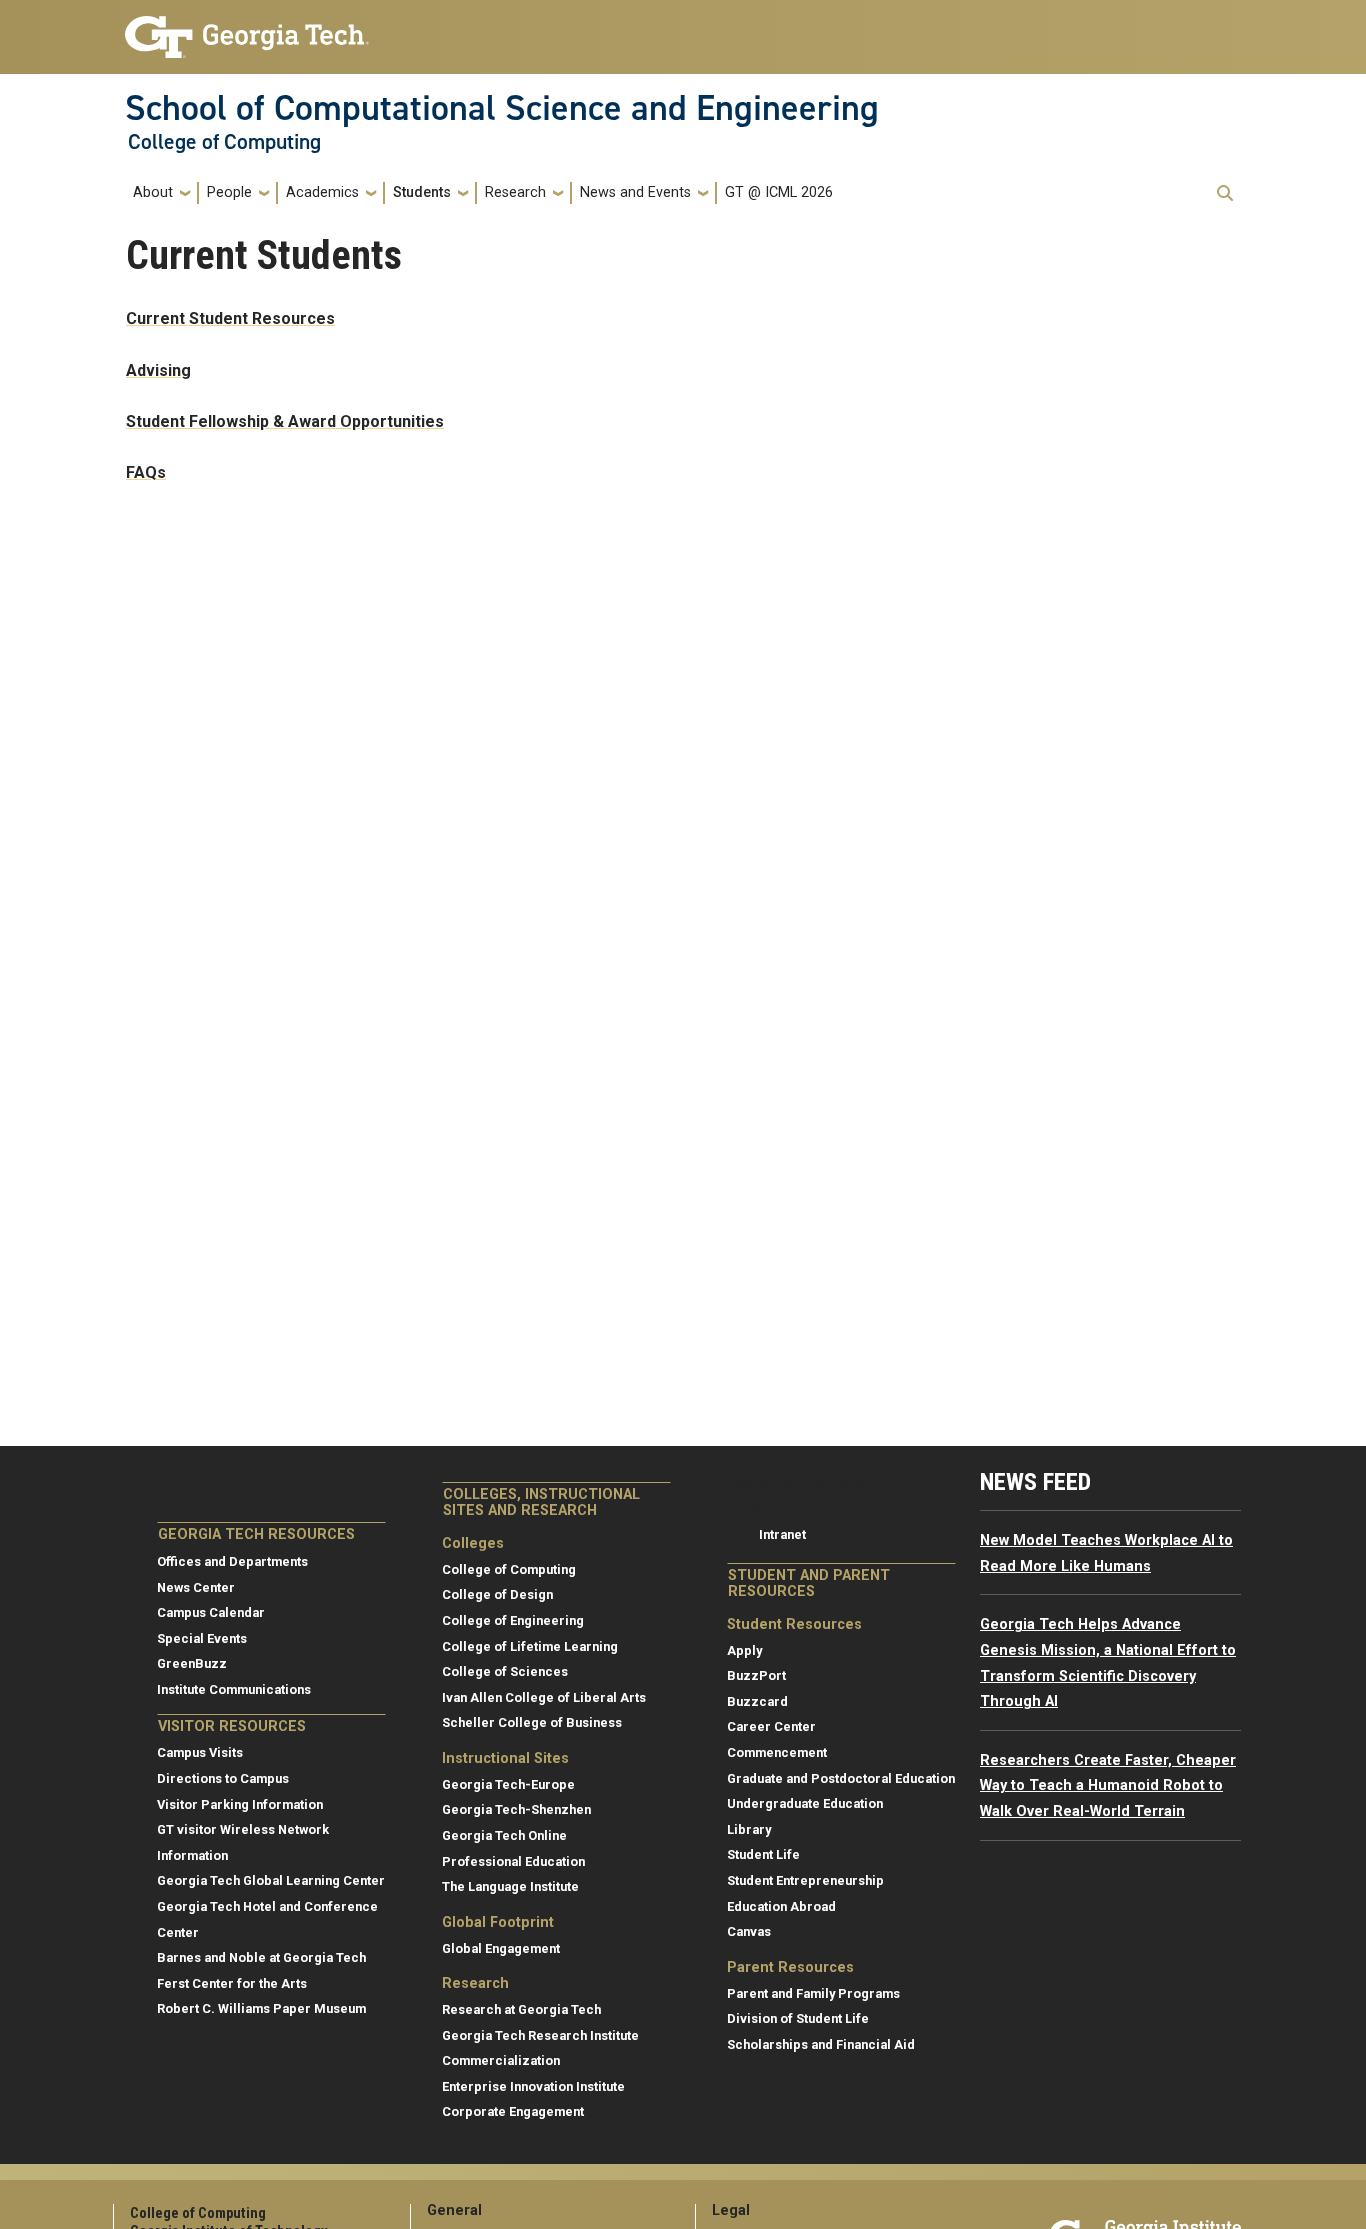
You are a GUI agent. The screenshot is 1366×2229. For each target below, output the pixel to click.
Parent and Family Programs (813, 1993)
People (229, 192)
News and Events (635, 192)
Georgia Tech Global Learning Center (271, 1880)
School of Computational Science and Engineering (502, 108)
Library (749, 1829)
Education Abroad (781, 1906)
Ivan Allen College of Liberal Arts (544, 1697)
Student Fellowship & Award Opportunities (285, 421)
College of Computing (224, 142)
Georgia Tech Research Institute (540, 2035)
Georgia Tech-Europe (508, 1784)
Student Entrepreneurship (805, 1880)
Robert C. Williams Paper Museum (261, 2008)
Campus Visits (200, 1752)
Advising (158, 370)
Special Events (202, 1638)
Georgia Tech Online (504, 1835)
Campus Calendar (211, 1612)
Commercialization (501, 2060)
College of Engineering (513, 1620)
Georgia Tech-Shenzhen (516, 1809)
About (153, 192)
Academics (322, 192)
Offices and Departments (232, 1561)
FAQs (146, 472)
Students (422, 192)
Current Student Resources (230, 318)
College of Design (497, 1594)
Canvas (749, 1931)
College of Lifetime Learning (530, 1646)
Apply (744, 1650)
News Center (196, 1587)
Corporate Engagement (513, 2111)
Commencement (777, 1752)
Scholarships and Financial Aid (821, 2044)
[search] (1225, 193)
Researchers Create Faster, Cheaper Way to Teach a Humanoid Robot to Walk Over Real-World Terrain (1108, 1786)
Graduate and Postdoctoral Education (841, 1778)
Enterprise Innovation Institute (533, 2086)
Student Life (763, 1854)
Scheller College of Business (532, 1722)
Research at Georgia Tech (521, 2009)
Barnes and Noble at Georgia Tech (261, 1957)
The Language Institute (510, 1886)
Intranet (782, 1534)
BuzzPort (756, 1675)
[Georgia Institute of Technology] (247, 28)
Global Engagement (501, 1948)
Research (515, 192)
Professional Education (513, 1861)
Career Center (771, 1726)
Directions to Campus (223, 1778)
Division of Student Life (798, 2018)
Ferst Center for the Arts (232, 1983)
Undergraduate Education (805, 1803)
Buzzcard (757, 1701)
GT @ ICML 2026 (779, 192)
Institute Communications (234, 1689)
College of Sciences (505, 1671)
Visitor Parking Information (240, 1804)
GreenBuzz (192, 1663)
